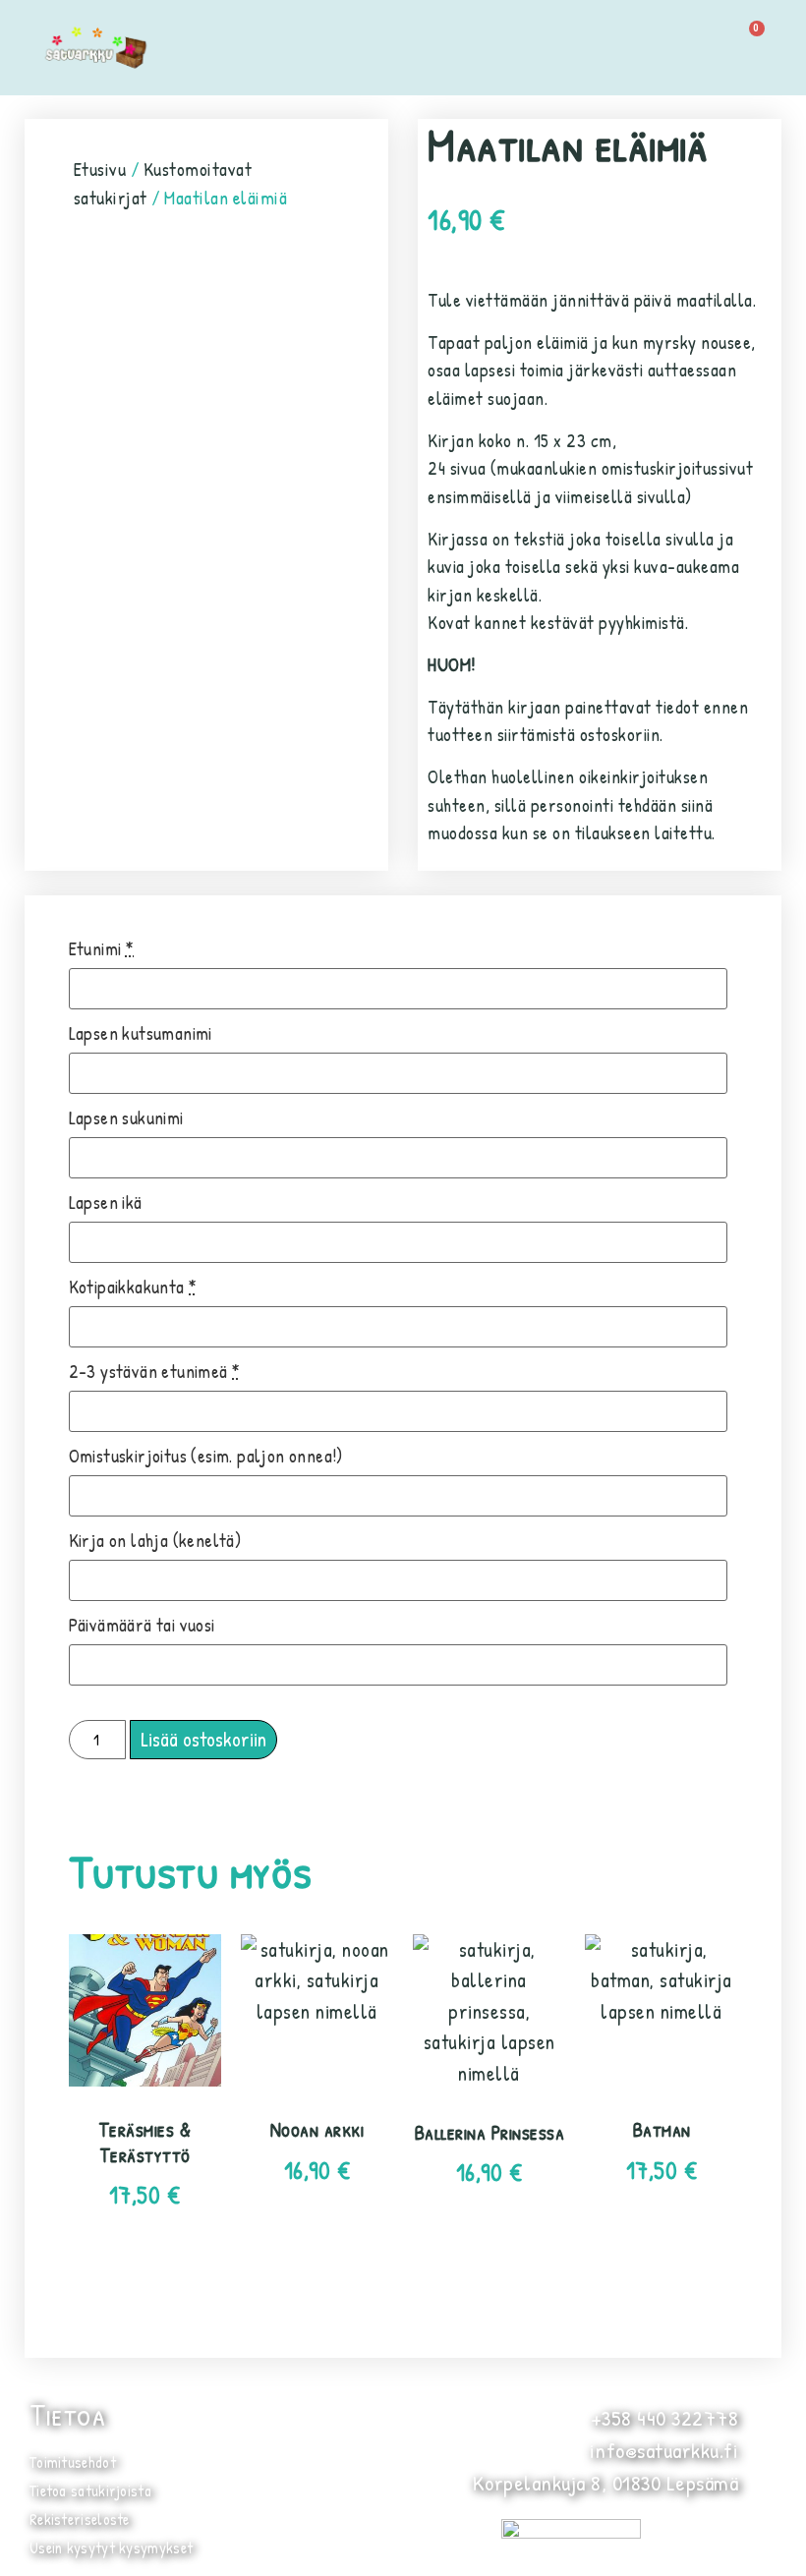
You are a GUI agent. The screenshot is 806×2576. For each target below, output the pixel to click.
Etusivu (100, 169)
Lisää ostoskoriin (203, 1739)
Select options (144, 2280)
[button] (652, 47)
